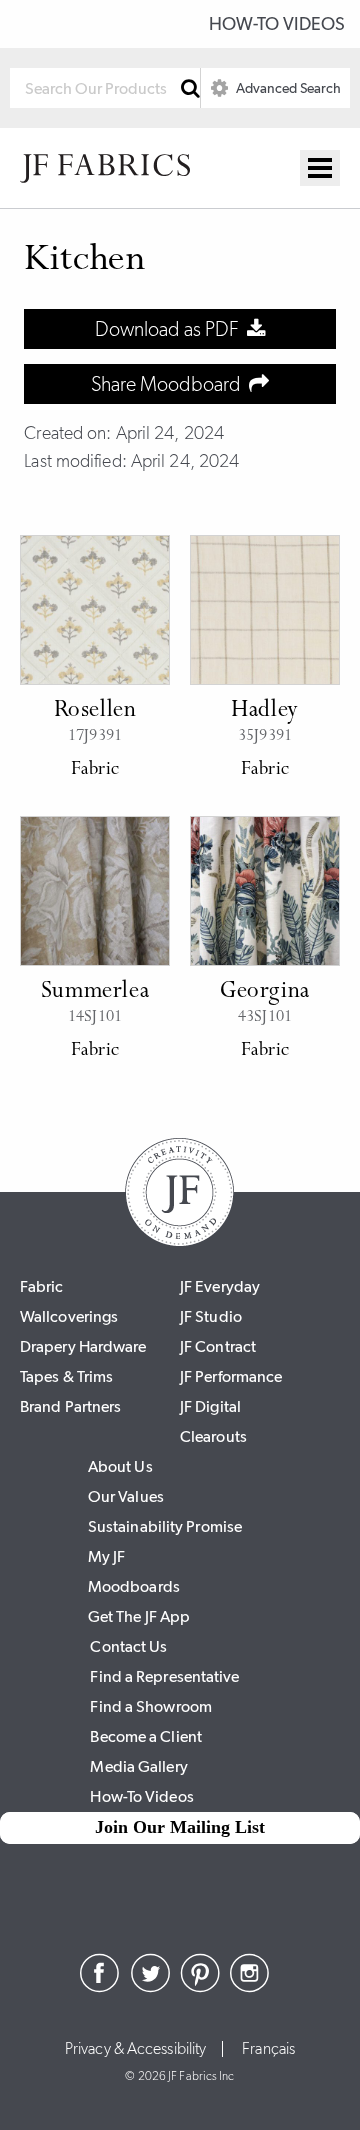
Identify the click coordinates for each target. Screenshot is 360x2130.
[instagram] (250, 1987)
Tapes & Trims (66, 1376)
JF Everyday (220, 1286)
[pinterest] (200, 1987)
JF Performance (231, 1376)
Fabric (42, 1286)
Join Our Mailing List (180, 1827)
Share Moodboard (170, 384)
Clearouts (213, 1436)
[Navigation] (320, 168)
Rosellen (95, 711)
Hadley (265, 711)
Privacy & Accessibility (135, 2049)
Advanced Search (287, 88)
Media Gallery (138, 1766)
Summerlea (95, 992)
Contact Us (128, 1646)
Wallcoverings (69, 1316)
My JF (107, 1556)
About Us (120, 1466)
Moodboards (134, 1586)
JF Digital (210, 1406)
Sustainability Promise (165, 1526)
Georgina (265, 992)
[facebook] (100, 1987)
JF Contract (218, 1346)
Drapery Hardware (83, 1346)
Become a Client (146, 1736)
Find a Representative (164, 1676)
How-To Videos (277, 24)
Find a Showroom (151, 1706)
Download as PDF (171, 329)
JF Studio (211, 1316)
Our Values (126, 1496)
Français (268, 2049)
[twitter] (150, 1987)
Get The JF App (139, 1616)
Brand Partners (70, 1406)
